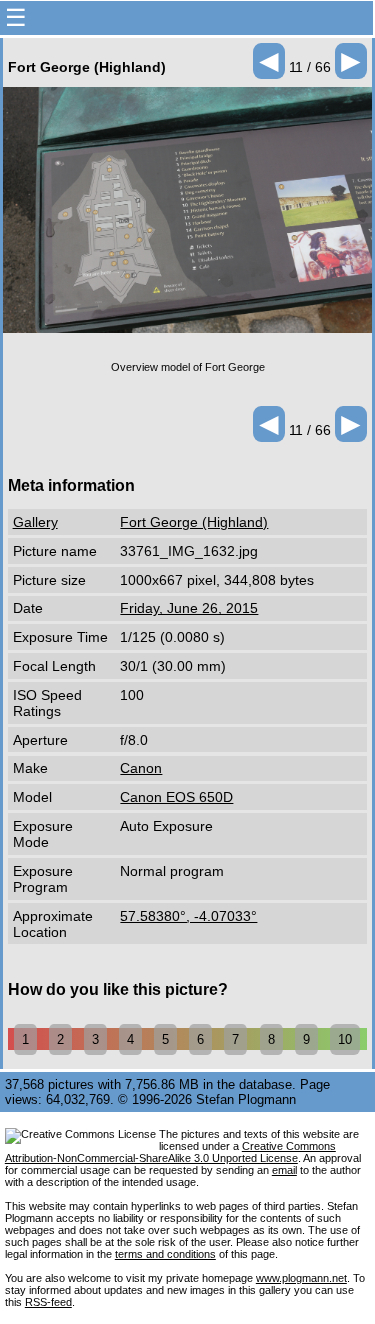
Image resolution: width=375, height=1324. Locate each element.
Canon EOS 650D (176, 797)
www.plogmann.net (301, 1278)
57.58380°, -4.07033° (188, 916)
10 (345, 1039)
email (284, 1170)
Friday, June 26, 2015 (189, 608)
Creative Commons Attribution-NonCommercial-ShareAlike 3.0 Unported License (170, 1152)
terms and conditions (165, 1254)
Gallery (35, 522)
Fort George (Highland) (194, 522)
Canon (141, 768)
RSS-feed (48, 1302)
